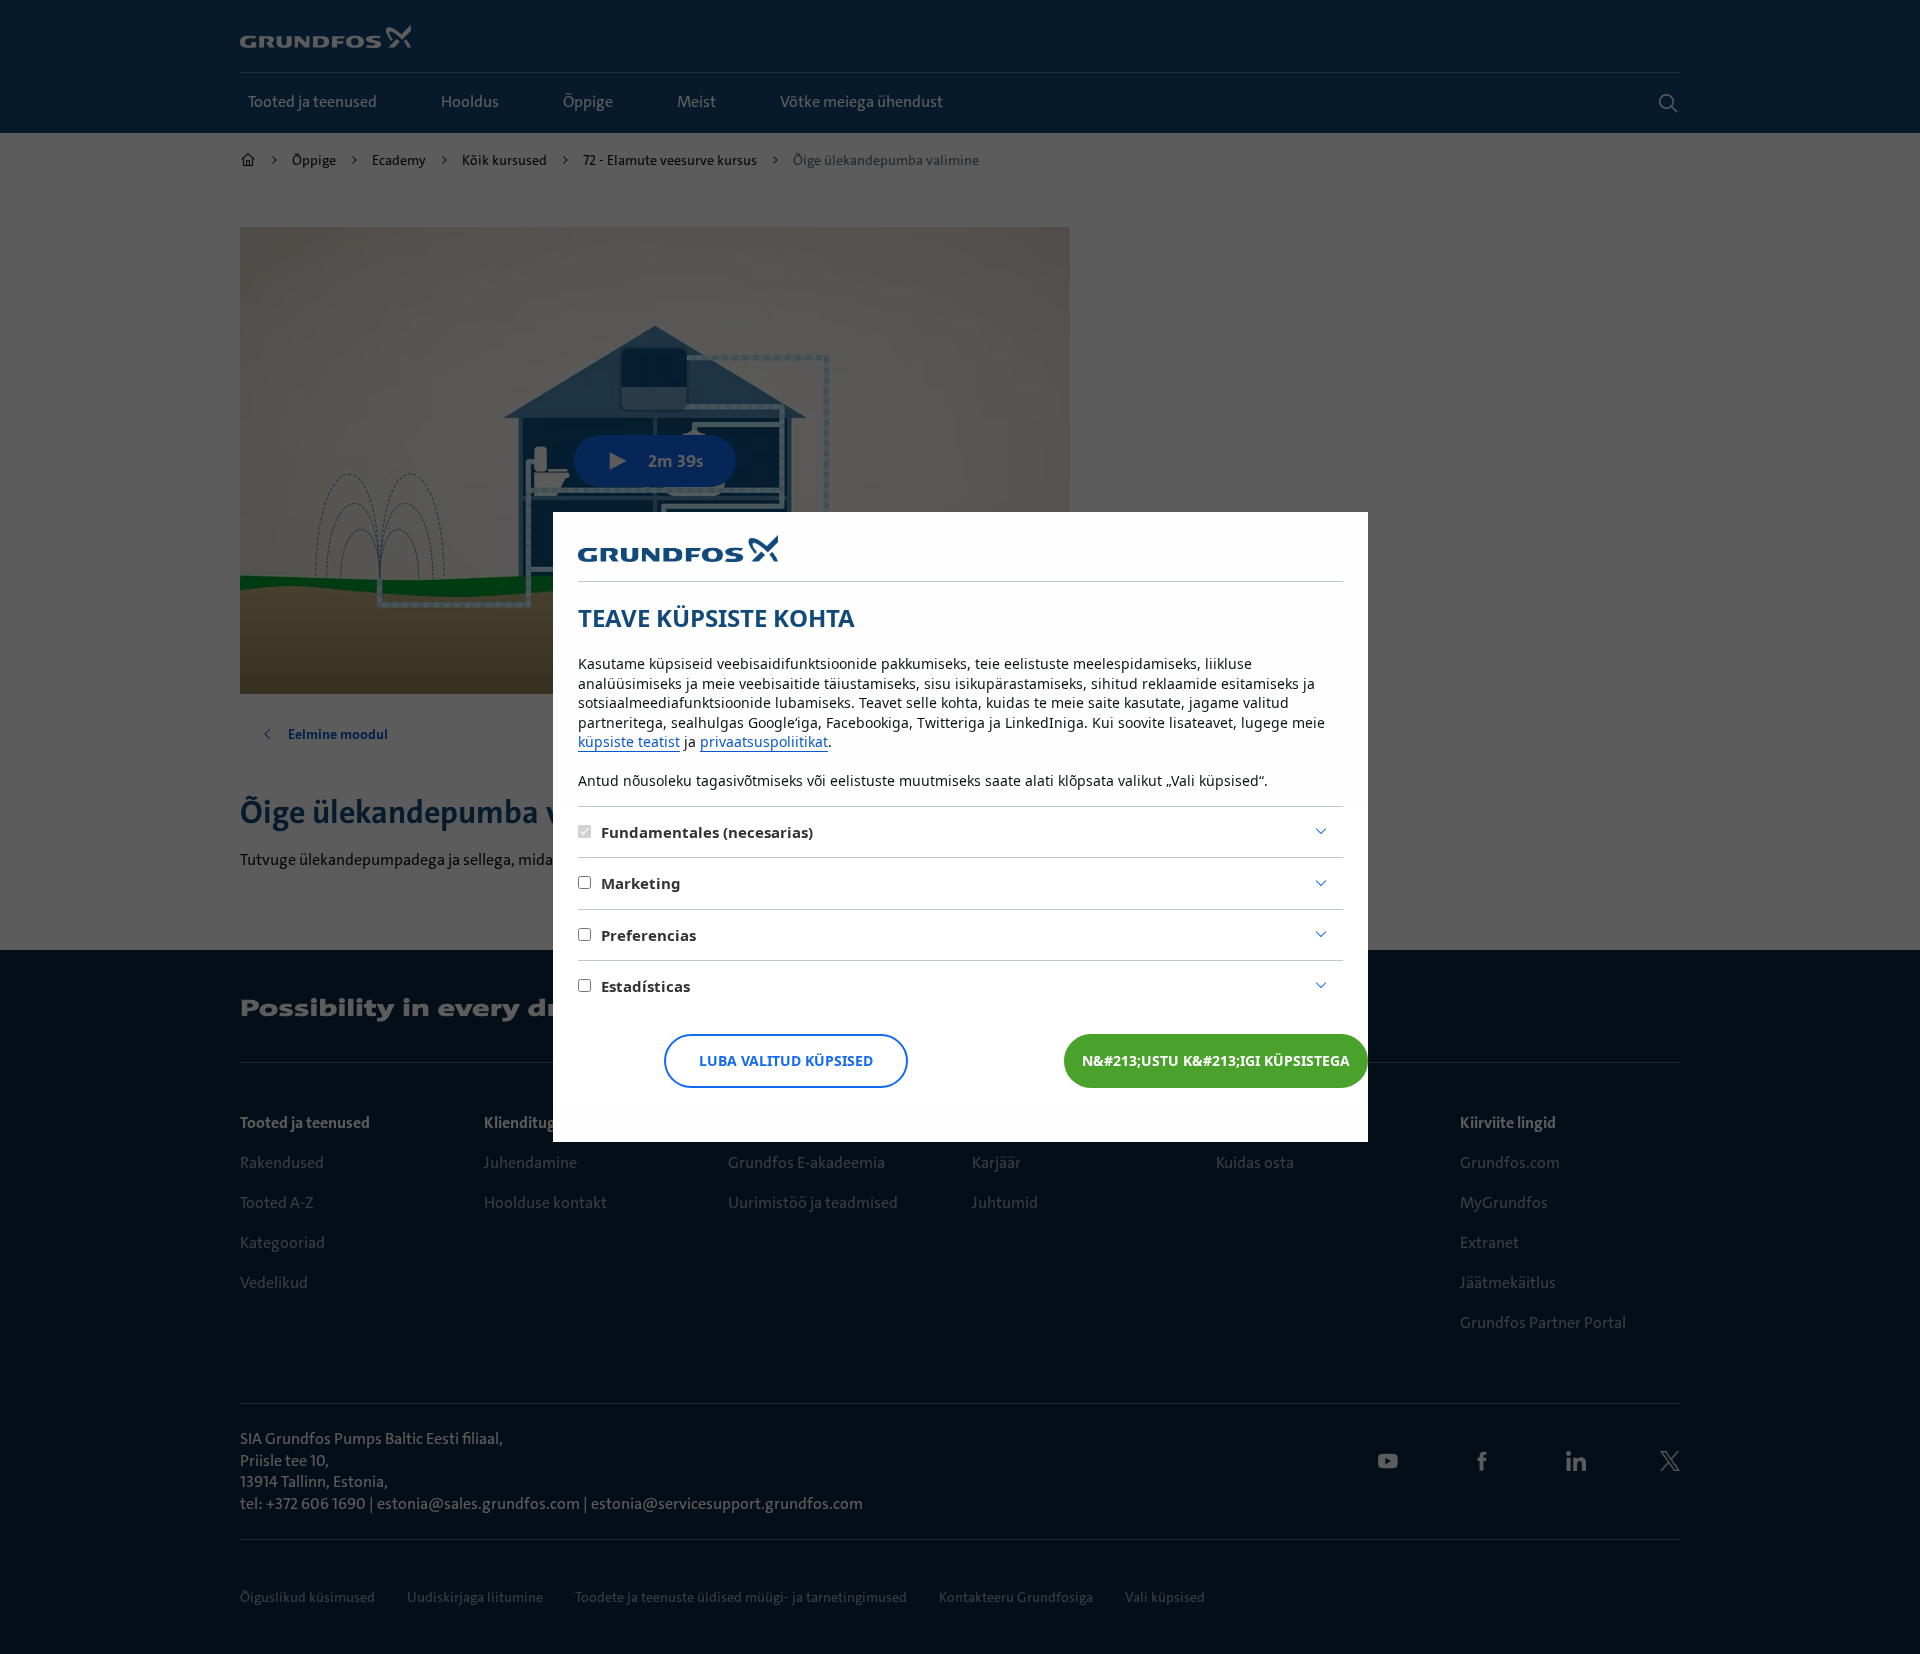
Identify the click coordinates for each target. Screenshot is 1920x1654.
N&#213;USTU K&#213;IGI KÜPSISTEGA (1216, 1060)
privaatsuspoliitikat (764, 741)
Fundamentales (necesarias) (707, 832)
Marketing (641, 883)
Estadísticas (645, 986)
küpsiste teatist (629, 741)
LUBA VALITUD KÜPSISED (786, 1060)
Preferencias (648, 935)
